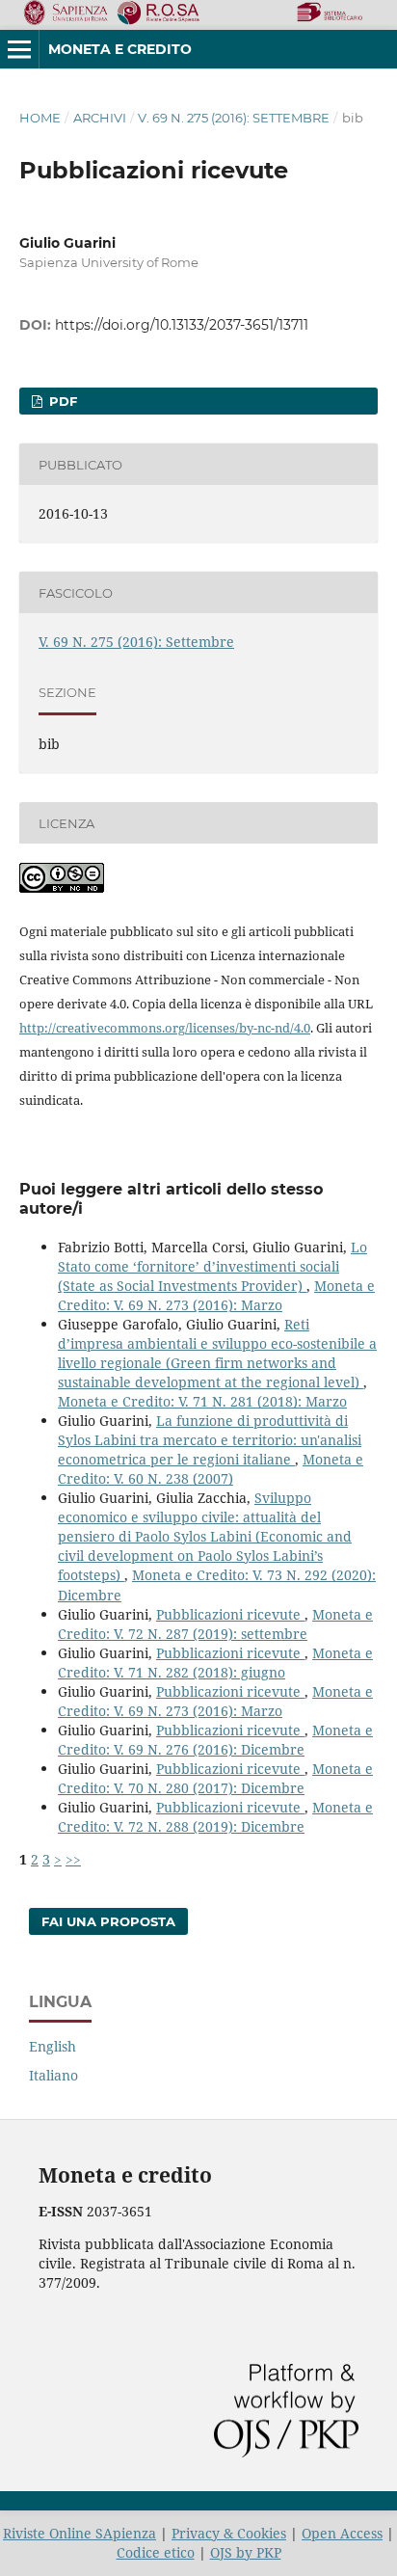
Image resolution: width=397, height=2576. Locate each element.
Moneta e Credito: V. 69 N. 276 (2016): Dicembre (215, 1740)
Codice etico (156, 2552)
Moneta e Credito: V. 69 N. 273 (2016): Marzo (216, 1295)
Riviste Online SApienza (79, 2533)
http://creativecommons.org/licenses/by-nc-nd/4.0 (165, 1028)
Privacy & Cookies (229, 2533)
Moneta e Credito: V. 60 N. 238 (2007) (211, 1469)
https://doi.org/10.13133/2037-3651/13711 (182, 325)
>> (73, 1859)
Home (40, 118)
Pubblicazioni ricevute (230, 1614)
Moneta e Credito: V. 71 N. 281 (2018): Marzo (202, 1401)
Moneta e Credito (120, 49)
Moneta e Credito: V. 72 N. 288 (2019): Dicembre (215, 1817)
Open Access (342, 2533)
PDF (61, 401)
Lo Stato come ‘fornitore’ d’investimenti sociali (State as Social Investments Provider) (212, 1266)
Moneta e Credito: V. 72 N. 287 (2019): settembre (215, 1624)
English (53, 2046)
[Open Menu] (19, 49)
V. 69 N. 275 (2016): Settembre (234, 118)
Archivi (100, 118)
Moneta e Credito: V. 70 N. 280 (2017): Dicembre (215, 1778)
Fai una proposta (108, 1921)
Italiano (53, 2075)
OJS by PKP (246, 2552)
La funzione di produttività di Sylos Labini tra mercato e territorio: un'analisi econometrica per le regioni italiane (210, 1440)
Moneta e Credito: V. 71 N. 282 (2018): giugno (215, 1663)
